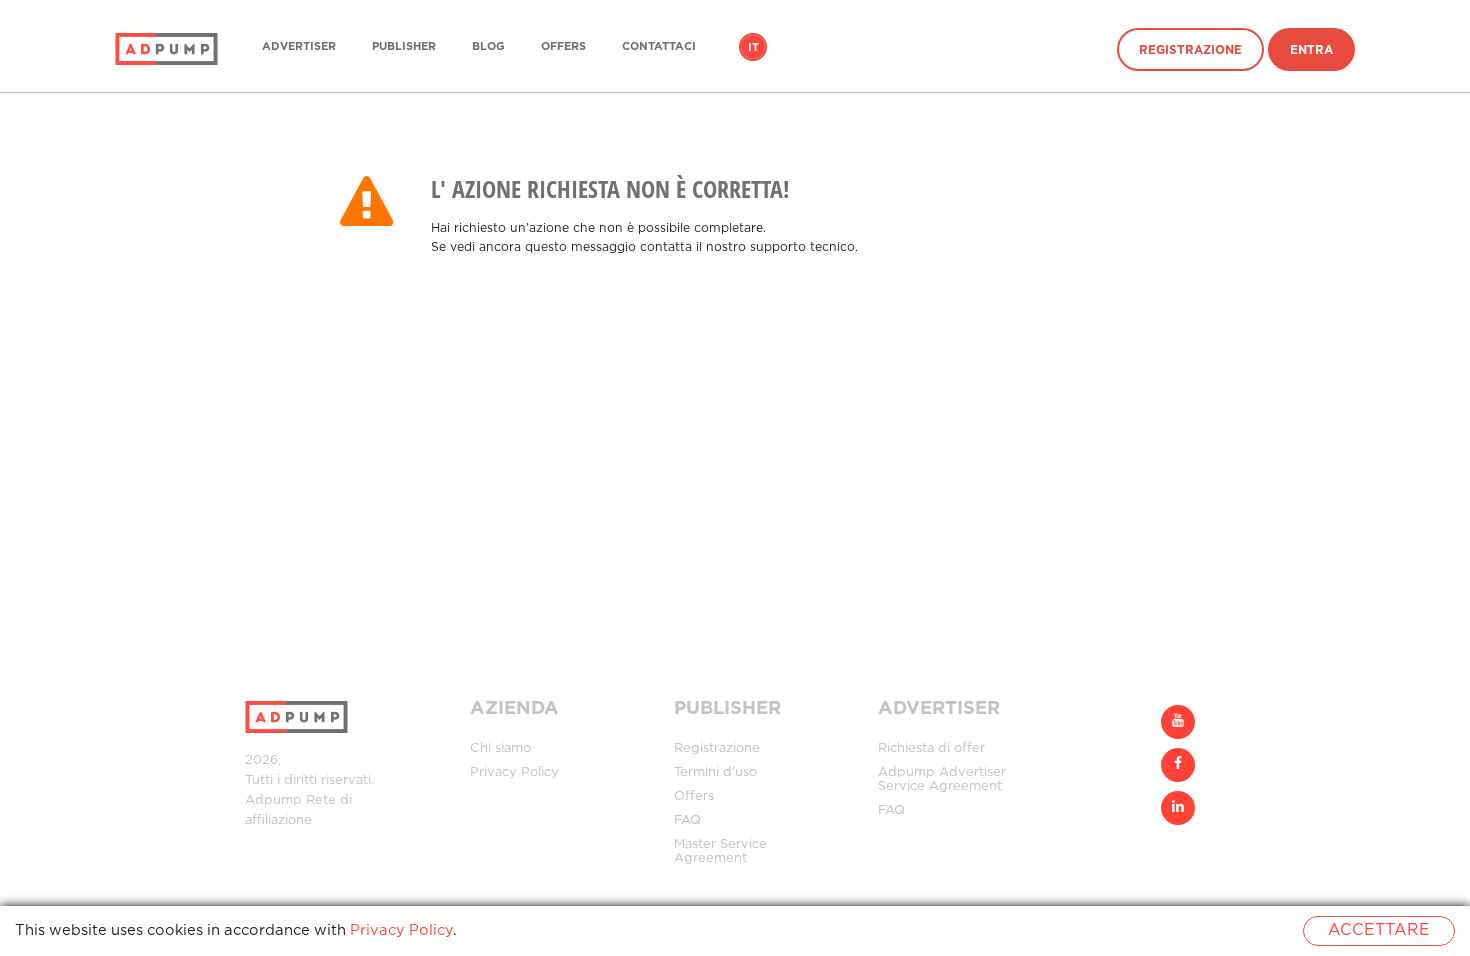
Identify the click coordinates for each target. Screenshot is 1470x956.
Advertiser (299, 47)
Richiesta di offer (931, 748)
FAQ (687, 820)
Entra (1311, 50)
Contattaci (659, 47)
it (753, 48)
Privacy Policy (514, 772)
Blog (488, 47)
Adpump (273, 800)
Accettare (1379, 930)
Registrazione (1190, 50)
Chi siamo (500, 748)
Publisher (404, 47)
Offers (563, 47)
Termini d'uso (715, 772)
